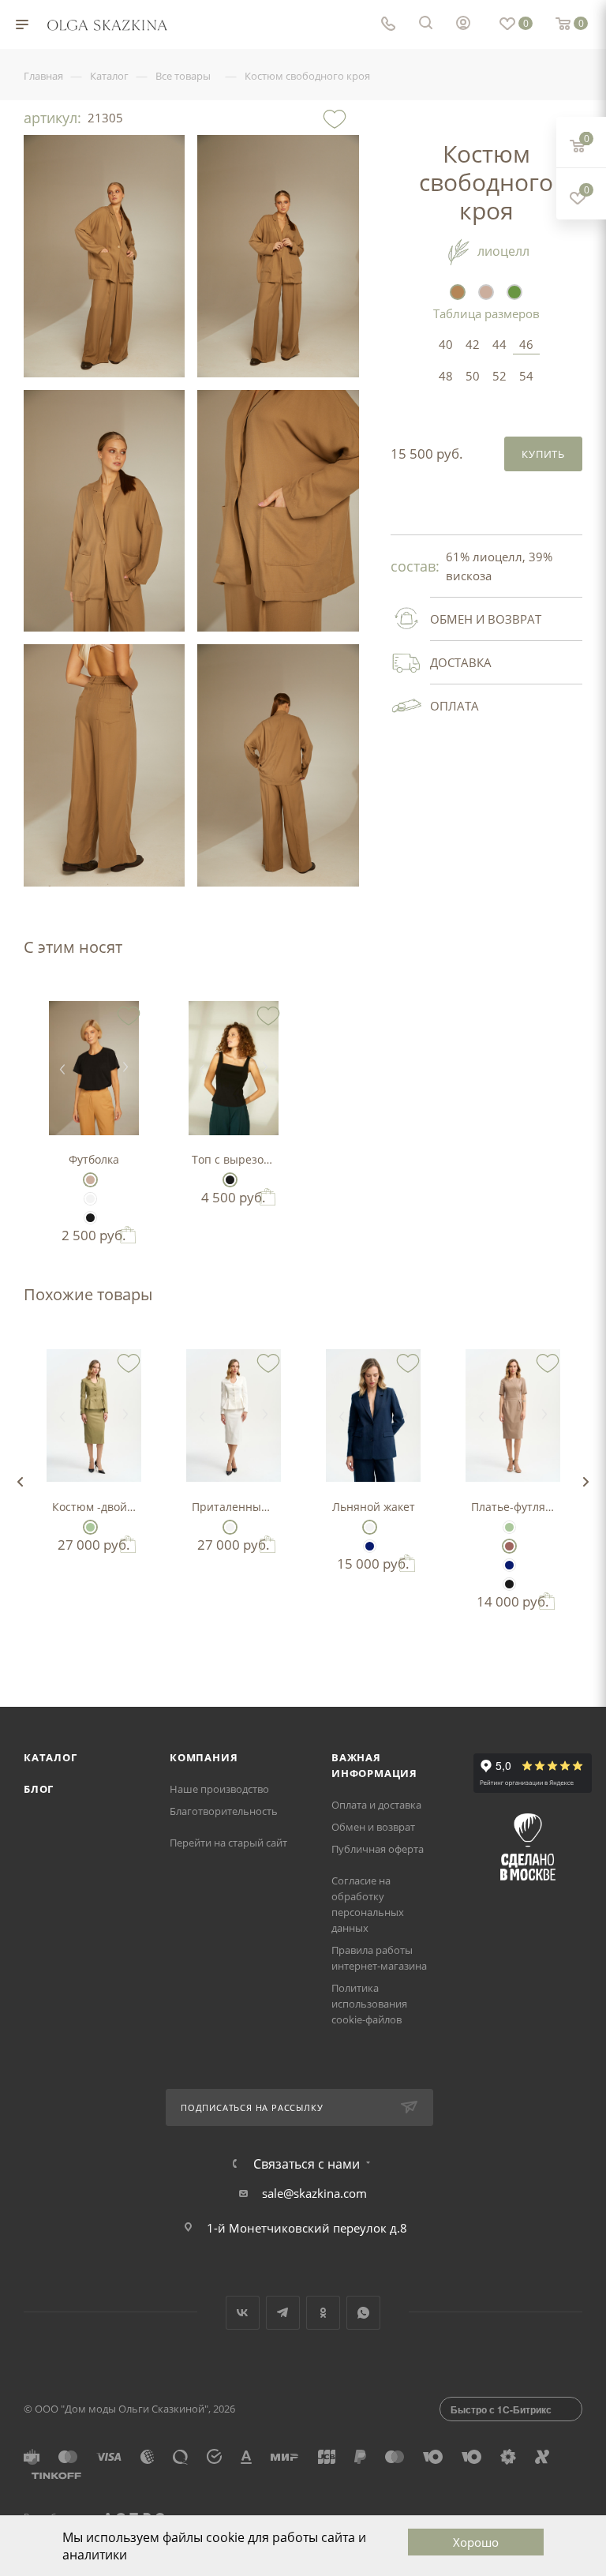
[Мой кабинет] (463, 24)
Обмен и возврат (373, 1827)
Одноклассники (323, 2313)
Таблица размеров (486, 313)
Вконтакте (243, 2313)
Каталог (50, 1757)
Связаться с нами (307, 2164)
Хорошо (476, 2542)
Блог (39, 1789)
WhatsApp (363, 2313)
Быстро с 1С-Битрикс (501, 2409)
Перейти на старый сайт (228, 1843)
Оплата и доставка (376, 1805)
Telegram (283, 2313)
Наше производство (219, 1789)
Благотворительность (224, 1811)
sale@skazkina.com (314, 2193)
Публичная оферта (378, 1849)
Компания (204, 1757)
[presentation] (20, 1482)
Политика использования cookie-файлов (369, 2004)
